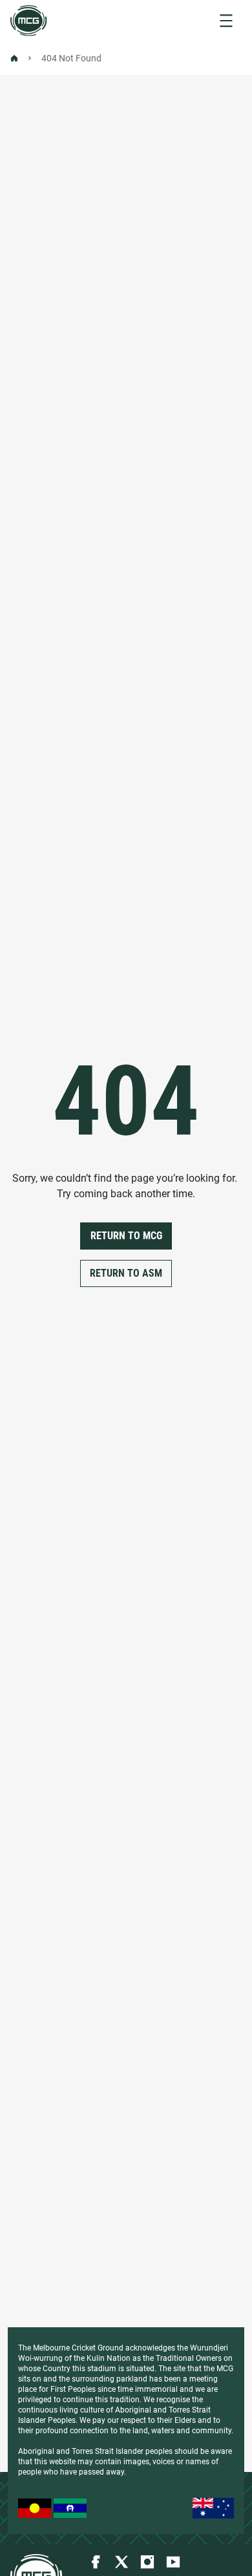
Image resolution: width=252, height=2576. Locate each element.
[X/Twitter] (121, 2562)
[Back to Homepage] (14, 58)
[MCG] (29, 21)
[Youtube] (173, 2562)
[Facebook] (96, 2562)
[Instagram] (147, 2562)
